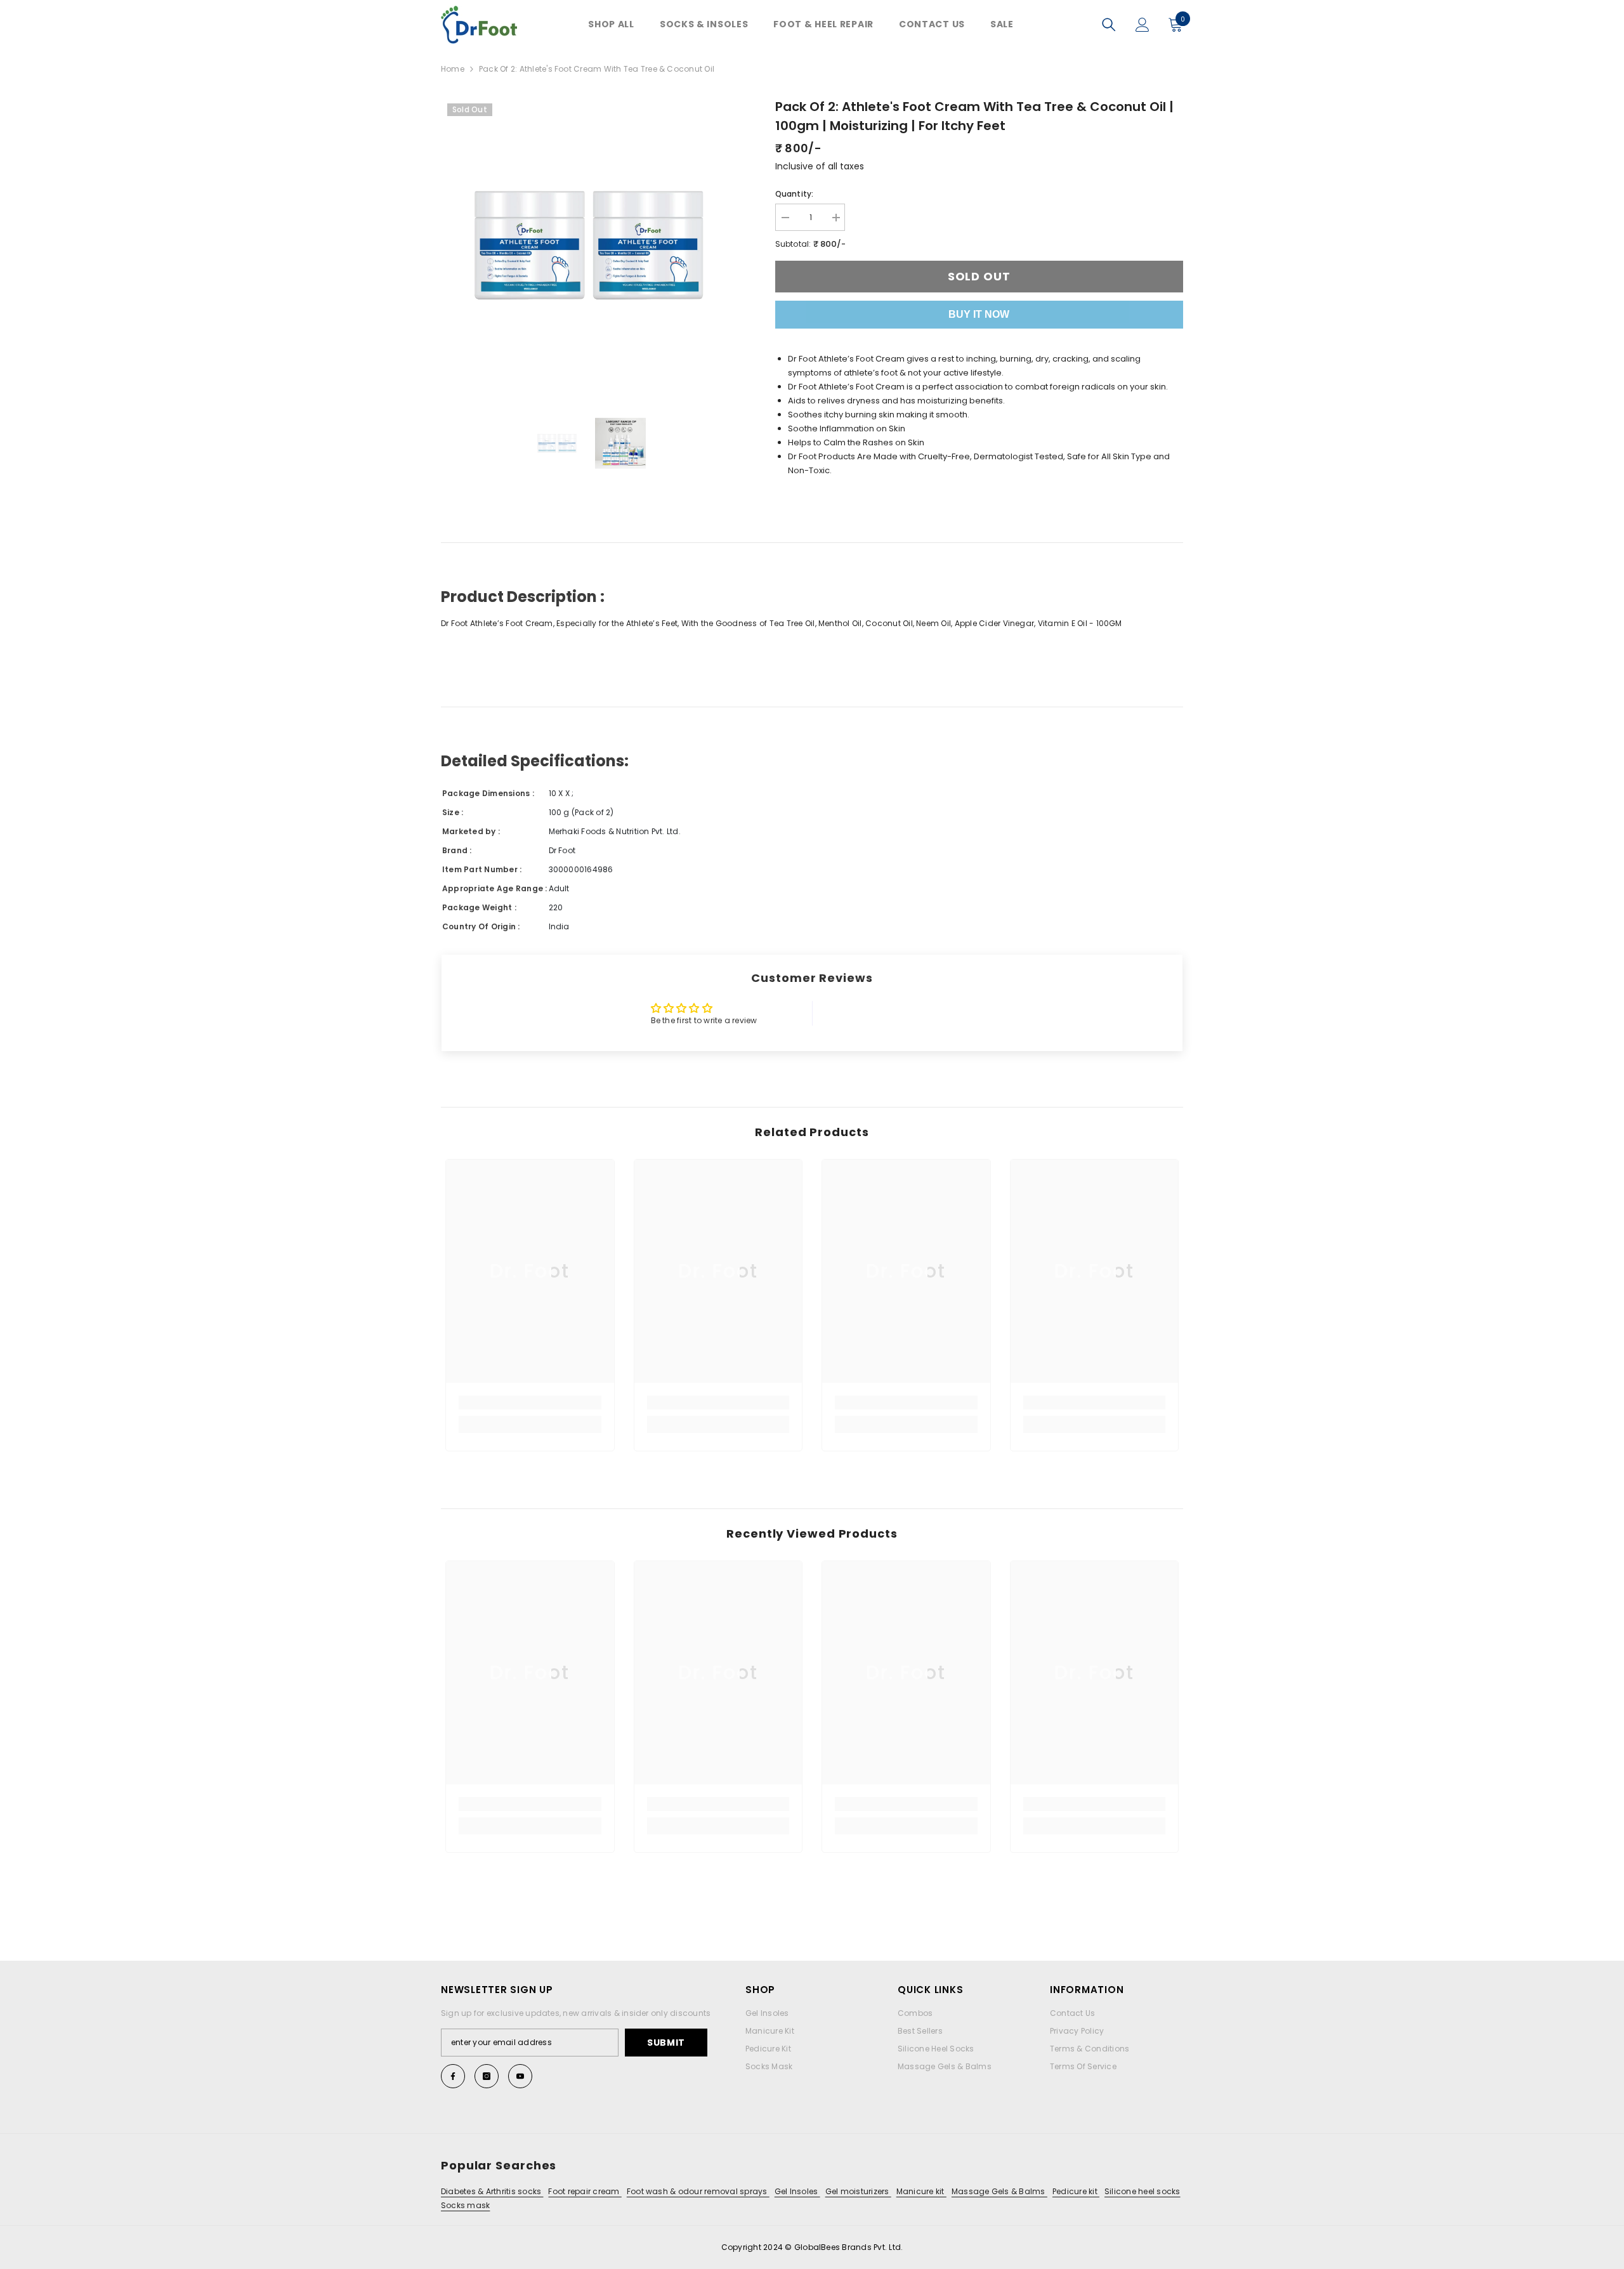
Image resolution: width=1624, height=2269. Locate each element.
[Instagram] (487, 2076)
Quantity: (795, 194)
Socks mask (465, 2205)
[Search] (1109, 25)
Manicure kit (921, 2191)
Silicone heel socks (1143, 2191)
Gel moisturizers (858, 2191)
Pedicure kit (1076, 2191)
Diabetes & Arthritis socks (492, 2191)
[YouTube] (520, 2076)
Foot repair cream (585, 2191)
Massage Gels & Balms (999, 2191)
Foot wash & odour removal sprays (698, 2191)
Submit (666, 2043)
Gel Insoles (797, 2191)
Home (453, 69)
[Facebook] (453, 2076)
